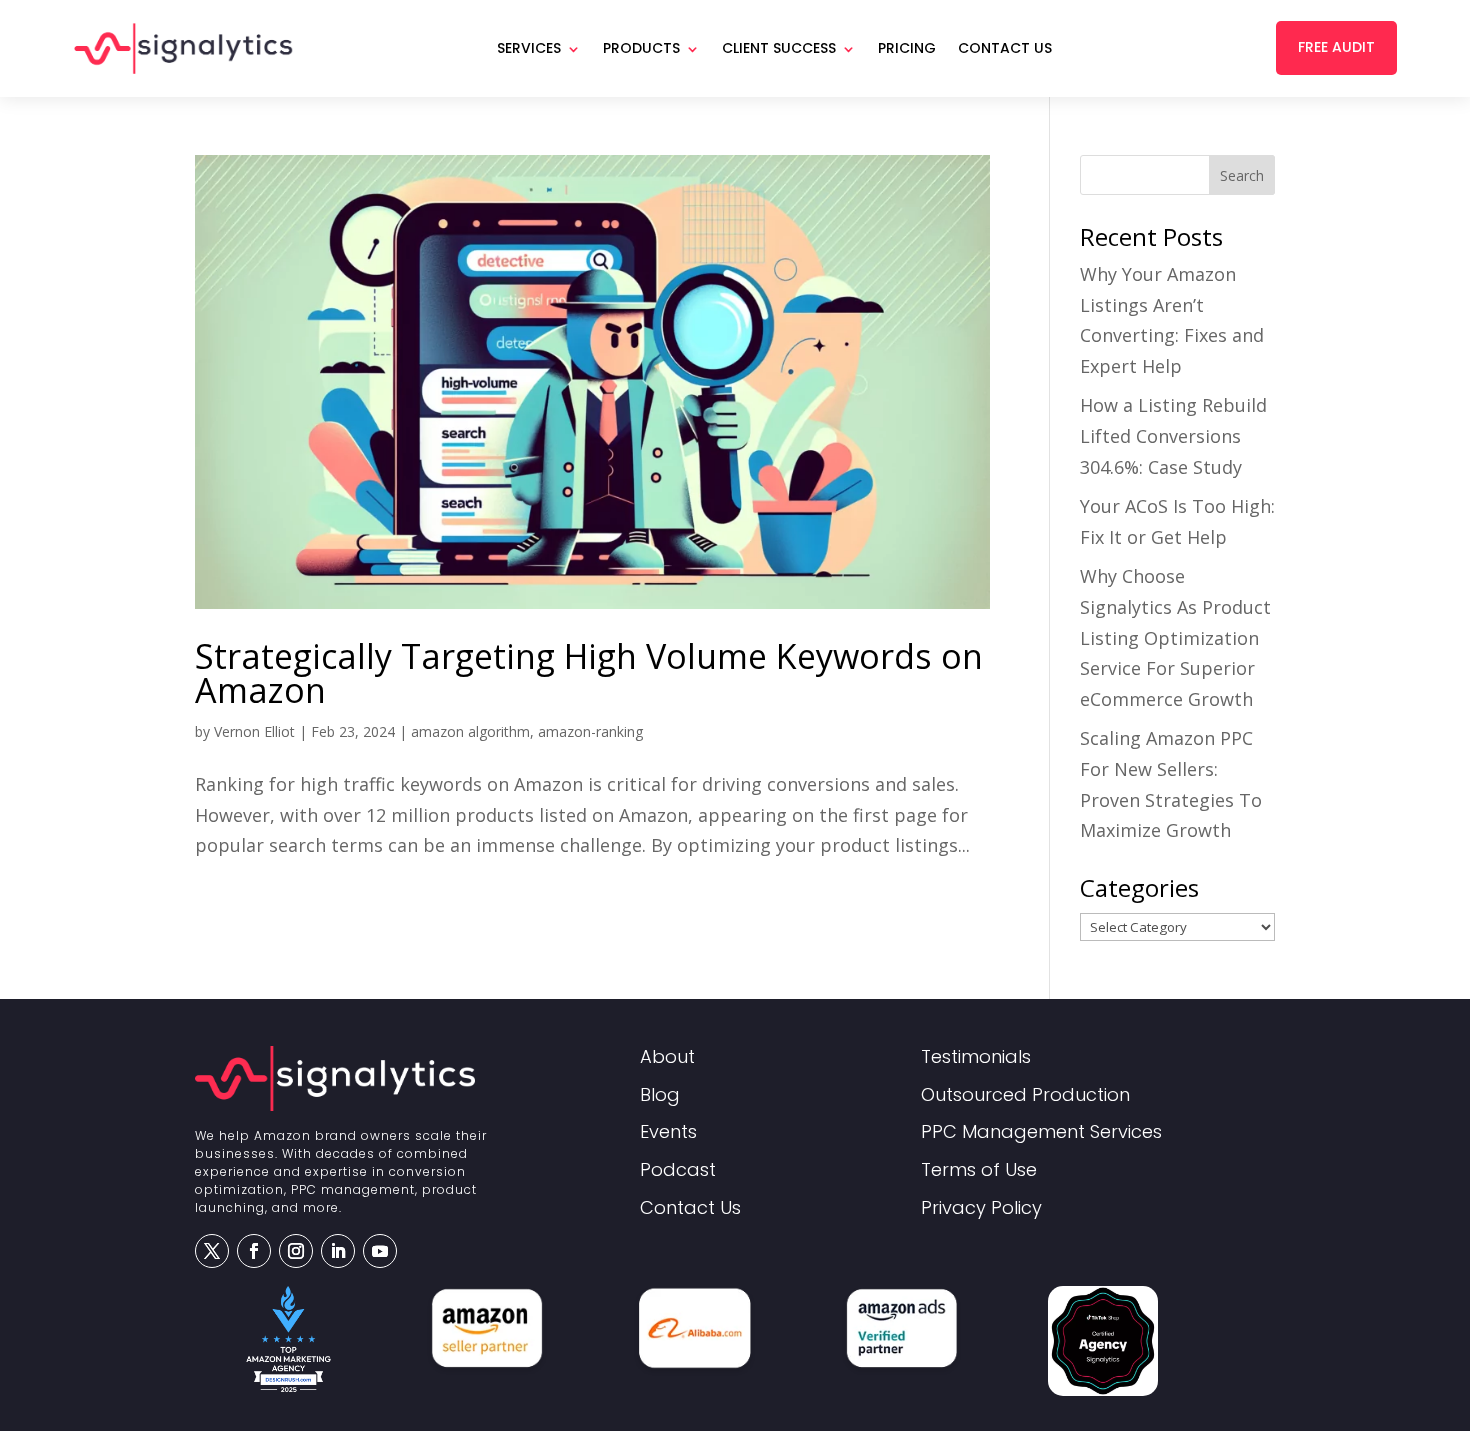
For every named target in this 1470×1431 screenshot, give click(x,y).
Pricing (907, 48)
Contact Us (1005, 48)
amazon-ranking (590, 731)
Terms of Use (979, 1170)
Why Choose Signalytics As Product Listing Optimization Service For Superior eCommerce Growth (1175, 637)
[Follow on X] (212, 1251)
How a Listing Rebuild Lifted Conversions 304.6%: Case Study (1173, 435)
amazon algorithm (470, 731)
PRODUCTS (641, 48)
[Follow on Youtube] (380, 1251)
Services (529, 48)
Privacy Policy (981, 1208)
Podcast (678, 1170)
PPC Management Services (1041, 1132)
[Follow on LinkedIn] (338, 1251)
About (667, 1057)
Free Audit (1336, 47)
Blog (660, 1095)
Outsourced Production (1025, 1095)
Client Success (779, 48)
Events (668, 1132)
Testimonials (976, 1057)
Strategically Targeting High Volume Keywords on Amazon (589, 673)
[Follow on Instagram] (296, 1251)
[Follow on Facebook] (254, 1251)
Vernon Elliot (254, 731)
